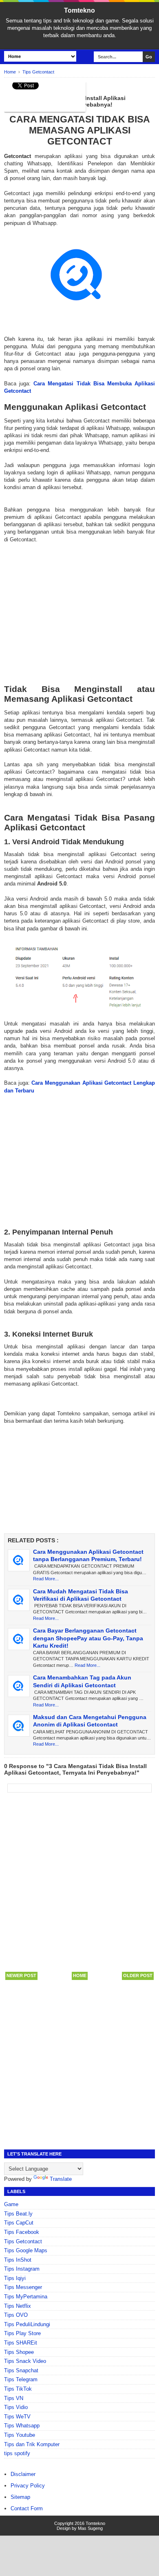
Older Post (138, 1975)
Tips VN (14, 2398)
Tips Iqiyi (15, 2278)
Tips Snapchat (21, 2370)
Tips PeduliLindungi (27, 2324)
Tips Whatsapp (22, 2426)
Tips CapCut (19, 2223)
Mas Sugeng (90, 2528)
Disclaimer (23, 2474)
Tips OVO (16, 2315)
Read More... (46, 1579)
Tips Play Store (22, 2333)
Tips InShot (18, 2260)
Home (80, 1975)
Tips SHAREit (21, 2343)
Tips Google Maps (26, 2250)
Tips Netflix (18, 2306)
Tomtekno (79, 10)
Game (11, 2204)
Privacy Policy (28, 2486)
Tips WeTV (17, 2417)
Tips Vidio (16, 2407)
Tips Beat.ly (18, 2214)
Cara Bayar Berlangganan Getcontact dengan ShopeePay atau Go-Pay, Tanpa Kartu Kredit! (88, 1638)
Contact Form (27, 2508)
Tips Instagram (22, 2269)
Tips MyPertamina (26, 2297)
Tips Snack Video (25, 2361)
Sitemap (20, 2497)
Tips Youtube (20, 2435)
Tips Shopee (19, 2352)
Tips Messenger (23, 2287)
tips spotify (17, 2453)
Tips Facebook (22, 2232)
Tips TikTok (18, 2389)
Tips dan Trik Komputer (32, 2444)
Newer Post (21, 1975)
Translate (61, 2179)
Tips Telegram (21, 2379)
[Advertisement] (79, 606)
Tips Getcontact (23, 2241)
